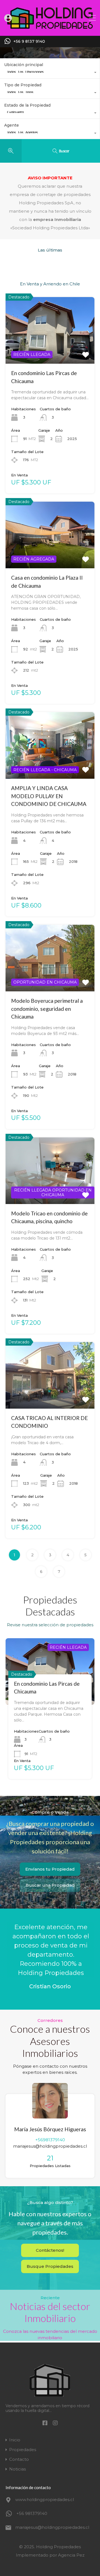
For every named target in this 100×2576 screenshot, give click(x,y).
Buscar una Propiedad (50, 1885)
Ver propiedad (50, 350)
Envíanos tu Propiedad (50, 1869)
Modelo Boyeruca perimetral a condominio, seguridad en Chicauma (47, 1009)
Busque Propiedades (50, 2266)
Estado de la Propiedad (27, 105)
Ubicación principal (24, 65)
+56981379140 (50, 2140)
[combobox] (50, 73)
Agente (12, 125)
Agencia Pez (71, 2555)
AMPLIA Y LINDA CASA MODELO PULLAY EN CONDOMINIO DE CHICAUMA (49, 796)
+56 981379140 (32, 2513)
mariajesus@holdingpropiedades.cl (50, 2146)
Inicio (15, 2440)
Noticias (17, 2469)
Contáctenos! (50, 2250)
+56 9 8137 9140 (29, 42)
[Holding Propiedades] (50, 29)
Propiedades (23, 2450)
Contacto (19, 2459)
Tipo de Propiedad (23, 85)
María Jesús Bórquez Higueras (50, 2129)
